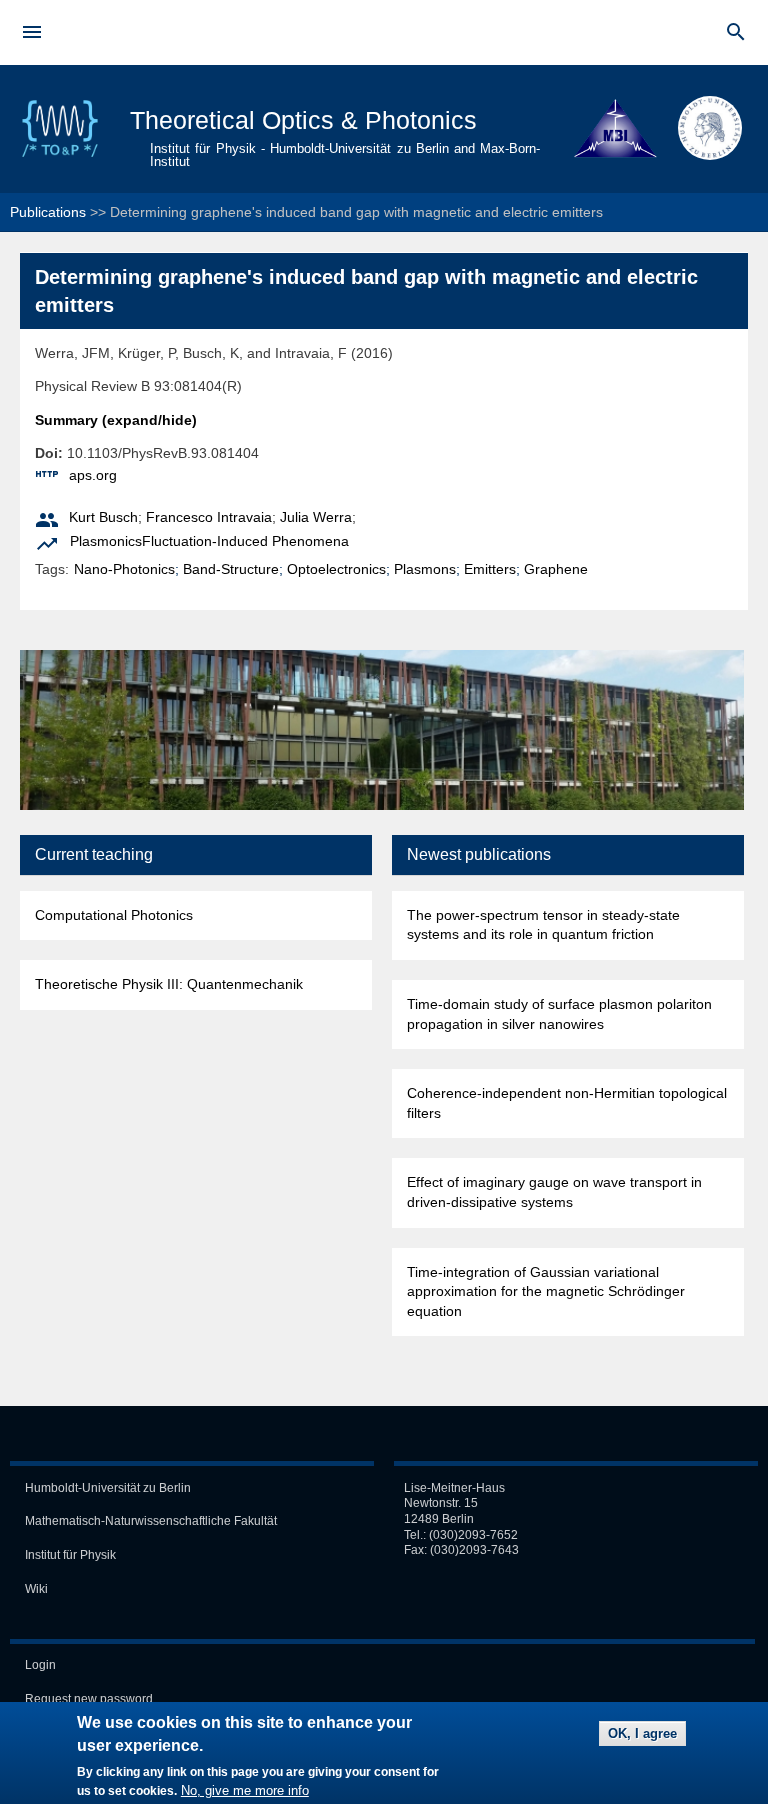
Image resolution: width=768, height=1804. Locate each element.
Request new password (89, 1699)
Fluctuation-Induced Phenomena (245, 541)
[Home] (60, 155)
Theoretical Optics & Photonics (303, 120)
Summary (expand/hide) (116, 420)
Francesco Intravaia (209, 517)
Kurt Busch (103, 517)
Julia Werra (316, 517)
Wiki (36, 1589)
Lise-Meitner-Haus (454, 1488)
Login (40, 1665)
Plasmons (425, 569)
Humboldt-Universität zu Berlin (108, 1488)
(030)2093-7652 (473, 1535)
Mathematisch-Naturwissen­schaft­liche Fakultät (151, 1521)
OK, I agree (642, 1733)
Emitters (490, 569)
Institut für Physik (70, 1555)
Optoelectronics (336, 569)
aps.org (93, 475)
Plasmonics (106, 541)
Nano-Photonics (124, 569)
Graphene (556, 569)
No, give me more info (245, 1790)
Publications (48, 212)
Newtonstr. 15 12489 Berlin (441, 1511)
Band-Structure (231, 569)
